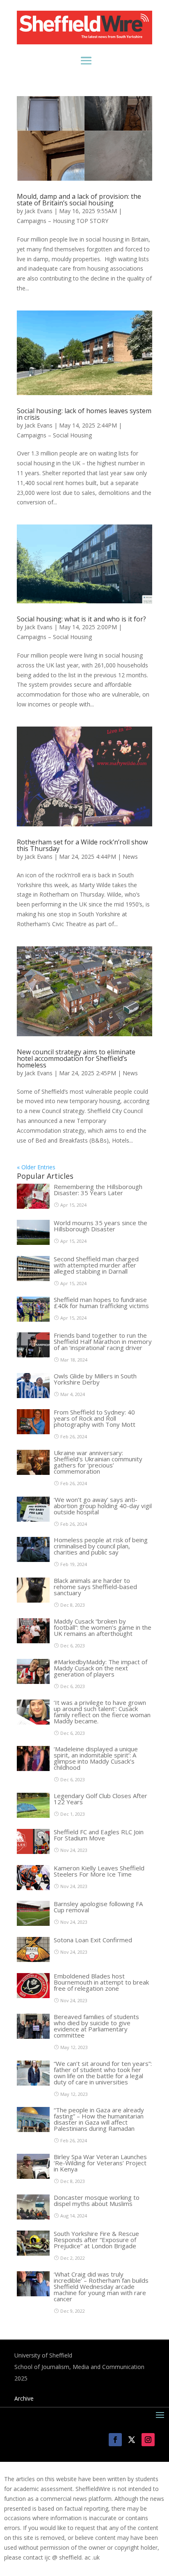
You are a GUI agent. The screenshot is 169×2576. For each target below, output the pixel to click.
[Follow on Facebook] (115, 2440)
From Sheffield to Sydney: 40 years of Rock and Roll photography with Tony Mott (95, 1418)
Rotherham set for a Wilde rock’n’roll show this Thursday (82, 845)
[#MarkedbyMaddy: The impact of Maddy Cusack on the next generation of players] (33, 1682)
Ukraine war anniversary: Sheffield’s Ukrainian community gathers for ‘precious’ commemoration (98, 1462)
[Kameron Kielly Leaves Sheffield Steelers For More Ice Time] (33, 1888)
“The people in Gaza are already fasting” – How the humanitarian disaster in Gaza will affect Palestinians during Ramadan (99, 2119)
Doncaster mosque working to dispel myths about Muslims (97, 2200)
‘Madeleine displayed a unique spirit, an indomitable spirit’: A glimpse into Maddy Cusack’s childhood (96, 1758)
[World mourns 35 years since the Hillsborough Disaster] (33, 1243)
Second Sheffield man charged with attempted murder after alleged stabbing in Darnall (96, 1265)
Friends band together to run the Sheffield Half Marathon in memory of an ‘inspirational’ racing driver (103, 1341)
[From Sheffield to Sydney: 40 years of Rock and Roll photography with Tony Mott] (33, 1432)
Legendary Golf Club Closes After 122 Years (100, 1799)
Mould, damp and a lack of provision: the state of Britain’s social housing (79, 200)
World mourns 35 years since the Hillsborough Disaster (100, 1226)
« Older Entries (36, 1167)
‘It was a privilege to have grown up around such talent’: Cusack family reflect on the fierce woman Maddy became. (102, 1712)
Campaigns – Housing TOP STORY (63, 221)
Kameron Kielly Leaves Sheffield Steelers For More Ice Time (99, 1871)
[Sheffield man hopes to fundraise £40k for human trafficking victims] (33, 1319)
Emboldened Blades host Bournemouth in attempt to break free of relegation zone (101, 1982)
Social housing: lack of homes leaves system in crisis (84, 414)
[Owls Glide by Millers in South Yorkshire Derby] (33, 1396)
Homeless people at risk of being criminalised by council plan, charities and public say (101, 1546)
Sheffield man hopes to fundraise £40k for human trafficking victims (101, 1303)
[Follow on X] (132, 2440)
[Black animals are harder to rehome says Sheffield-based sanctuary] (33, 1600)
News (130, 857)
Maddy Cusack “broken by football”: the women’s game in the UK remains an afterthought (103, 1627)
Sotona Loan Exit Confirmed (93, 1940)
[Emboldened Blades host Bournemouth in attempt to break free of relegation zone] (33, 1996)
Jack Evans (39, 211)
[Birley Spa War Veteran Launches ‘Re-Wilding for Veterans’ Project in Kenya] (33, 2177)
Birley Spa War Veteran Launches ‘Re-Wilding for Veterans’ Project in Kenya (100, 2163)
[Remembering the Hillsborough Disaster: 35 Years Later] (33, 1206)
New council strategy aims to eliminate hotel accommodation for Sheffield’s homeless (76, 1058)
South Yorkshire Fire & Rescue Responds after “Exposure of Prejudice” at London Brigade (96, 2240)
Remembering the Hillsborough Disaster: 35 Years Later (98, 1190)
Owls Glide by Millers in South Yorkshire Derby (95, 1379)
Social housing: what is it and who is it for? (81, 619)
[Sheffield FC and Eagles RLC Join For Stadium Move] (33, 1852)
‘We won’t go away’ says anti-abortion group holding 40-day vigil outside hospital (103, 1506)
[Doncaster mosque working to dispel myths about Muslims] (33, 2217)
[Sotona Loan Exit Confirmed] (33, 1960)
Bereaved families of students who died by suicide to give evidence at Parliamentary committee (96, 2026)
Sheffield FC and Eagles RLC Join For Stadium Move (99, 1835)
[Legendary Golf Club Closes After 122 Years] (33, 1816)
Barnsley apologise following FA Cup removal (98, 1907)
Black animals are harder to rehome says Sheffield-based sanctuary (95, 1587)
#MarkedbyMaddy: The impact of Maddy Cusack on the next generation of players (100, 1668)
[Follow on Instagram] (148, 2440)
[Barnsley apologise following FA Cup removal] (33, 1924)
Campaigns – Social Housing (54, 435)
